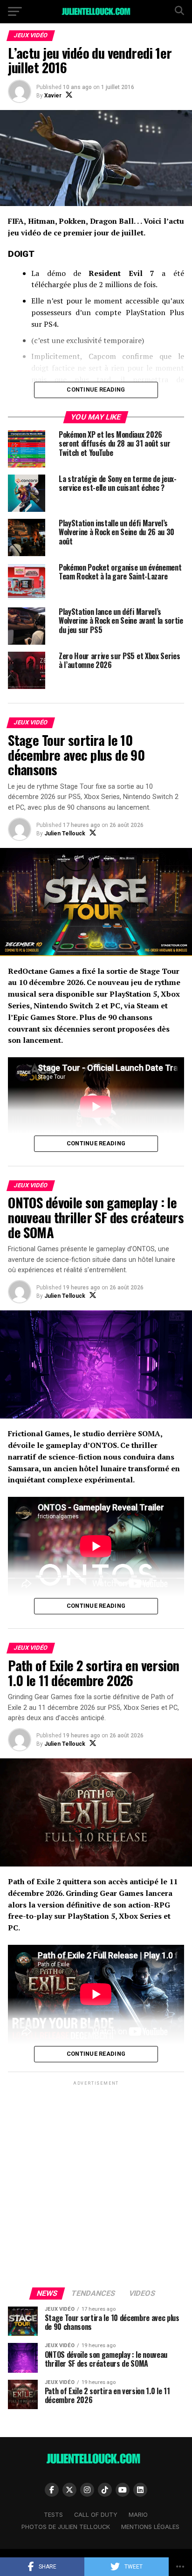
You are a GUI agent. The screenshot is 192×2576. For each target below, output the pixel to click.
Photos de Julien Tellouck (66, 2527)
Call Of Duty (96, 2515)
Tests (53, 2515)
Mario (138, 2515)
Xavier (53, 96)
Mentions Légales (150, 2527)
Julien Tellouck (65, 833)
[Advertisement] (96, 2183)
